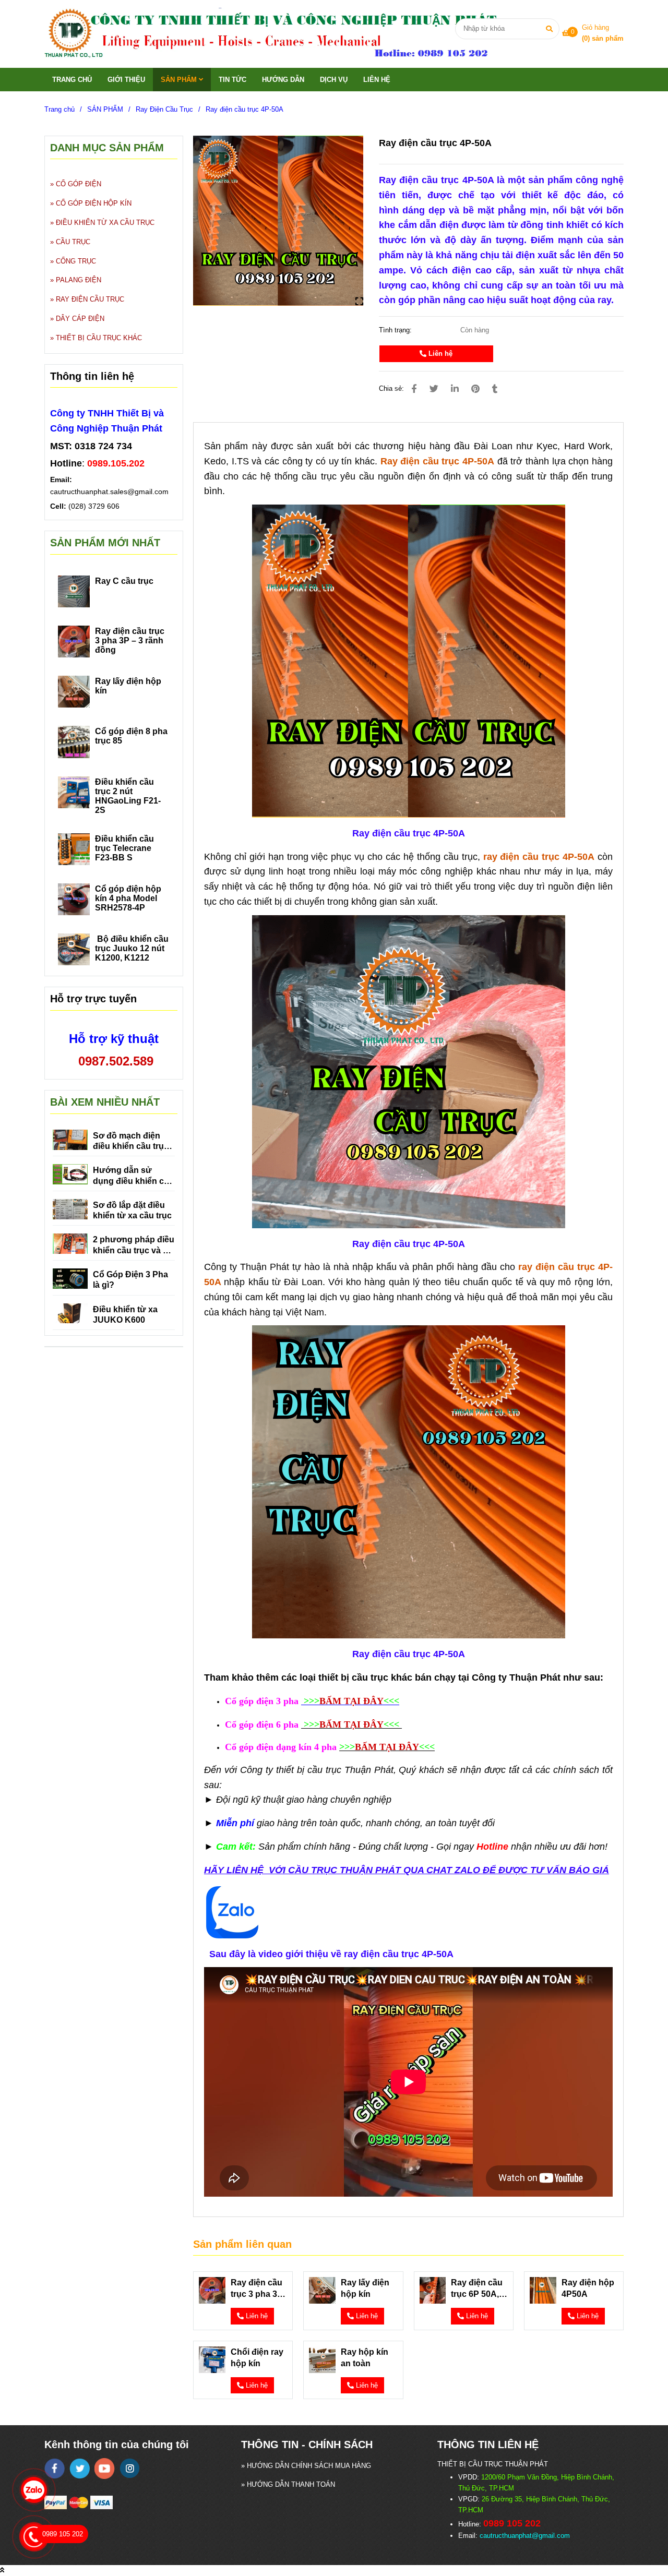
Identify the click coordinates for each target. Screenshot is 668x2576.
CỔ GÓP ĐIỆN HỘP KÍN (94, 203)
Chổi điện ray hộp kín (257, 2358)
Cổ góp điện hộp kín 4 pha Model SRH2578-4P (128, 898)
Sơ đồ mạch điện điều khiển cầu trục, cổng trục (132, 1142)
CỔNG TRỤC (76, 261)
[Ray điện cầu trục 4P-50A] (283, 34)
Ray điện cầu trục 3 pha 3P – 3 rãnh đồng (258, 2289)
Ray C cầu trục (124, 581)
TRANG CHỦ (72, 80)
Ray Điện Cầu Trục (164, 109)
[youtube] (105, 2469)
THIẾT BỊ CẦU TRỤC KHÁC (99, 338)
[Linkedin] (455, 389)
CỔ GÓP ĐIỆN (79, 184)
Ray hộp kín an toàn (365, 2358)
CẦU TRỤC (73, 242)
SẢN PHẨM (180, 80)
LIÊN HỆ (377, 80)
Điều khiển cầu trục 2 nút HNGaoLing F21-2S (128, 796)
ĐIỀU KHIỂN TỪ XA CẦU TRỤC (105, 223)
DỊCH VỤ (334, 80)
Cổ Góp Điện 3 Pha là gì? (130, 1280)
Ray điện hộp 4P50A (588, 2288)
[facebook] (55, 2469)
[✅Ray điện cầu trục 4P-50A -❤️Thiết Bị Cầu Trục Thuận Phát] (278, 221)
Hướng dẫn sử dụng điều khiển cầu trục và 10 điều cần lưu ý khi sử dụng (133, 1176)
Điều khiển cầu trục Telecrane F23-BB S (124, 848)
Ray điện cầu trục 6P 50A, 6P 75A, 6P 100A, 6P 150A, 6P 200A (477, 2289)
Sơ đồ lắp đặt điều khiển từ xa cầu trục (132, 1210)
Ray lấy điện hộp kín (365, 2288)
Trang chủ (59, 109)
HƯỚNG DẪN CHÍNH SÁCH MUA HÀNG (309, 2466)
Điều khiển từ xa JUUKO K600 (125, 1315)
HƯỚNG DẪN (283, 80)
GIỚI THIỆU (126, 80)
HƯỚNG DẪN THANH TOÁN (291, 2484)
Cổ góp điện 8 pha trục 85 (131, 736)
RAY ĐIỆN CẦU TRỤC (90, 299)
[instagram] (130, 2468)
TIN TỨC (232, 80)
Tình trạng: (396, 330)
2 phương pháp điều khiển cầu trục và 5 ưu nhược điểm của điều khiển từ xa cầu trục (134, 1245)
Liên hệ (439, 354)
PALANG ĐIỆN (79, 280)
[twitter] (80, 2469)
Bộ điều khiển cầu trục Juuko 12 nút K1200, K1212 (132, 948)
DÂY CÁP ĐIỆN (80, 319)
